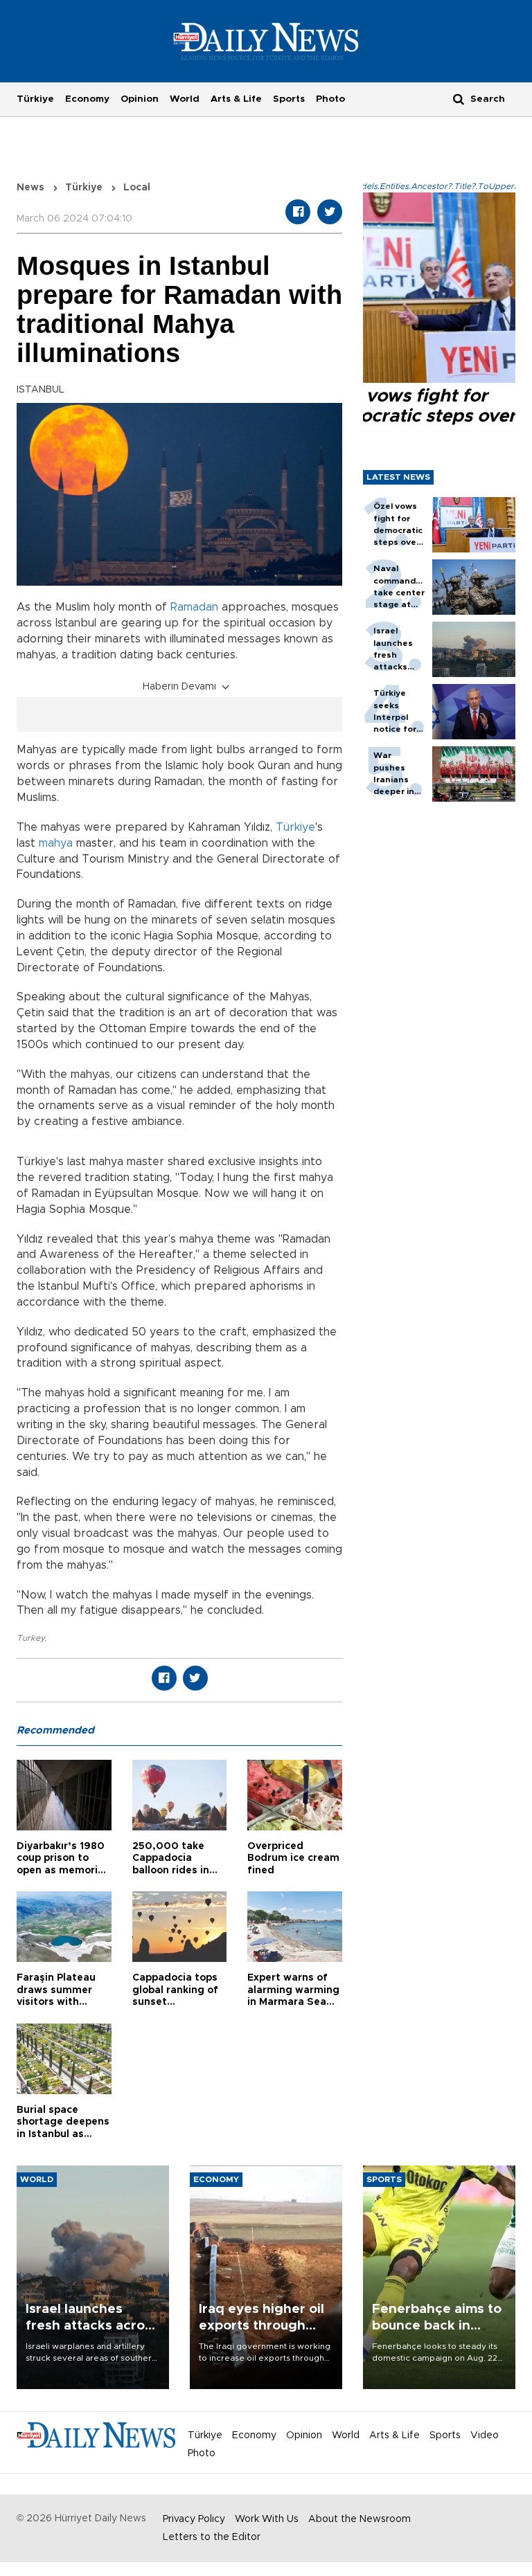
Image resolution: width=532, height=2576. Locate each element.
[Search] (459, 99)
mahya (56, 843)
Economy (87, 99)
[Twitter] (330, 212)
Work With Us (267, 2519)
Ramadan (196, 607)
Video (485, 2435)
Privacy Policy (194, 2519)
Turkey (30, 1638)
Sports (289, 99)
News (30, 188)
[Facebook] (298, 212)
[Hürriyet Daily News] (266, 41)
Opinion (140, 99)
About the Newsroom (360, 2519)
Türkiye (35, 99)
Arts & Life (236, 99)
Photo (330, 99)
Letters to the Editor (212, 2537)
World (185, 99)
